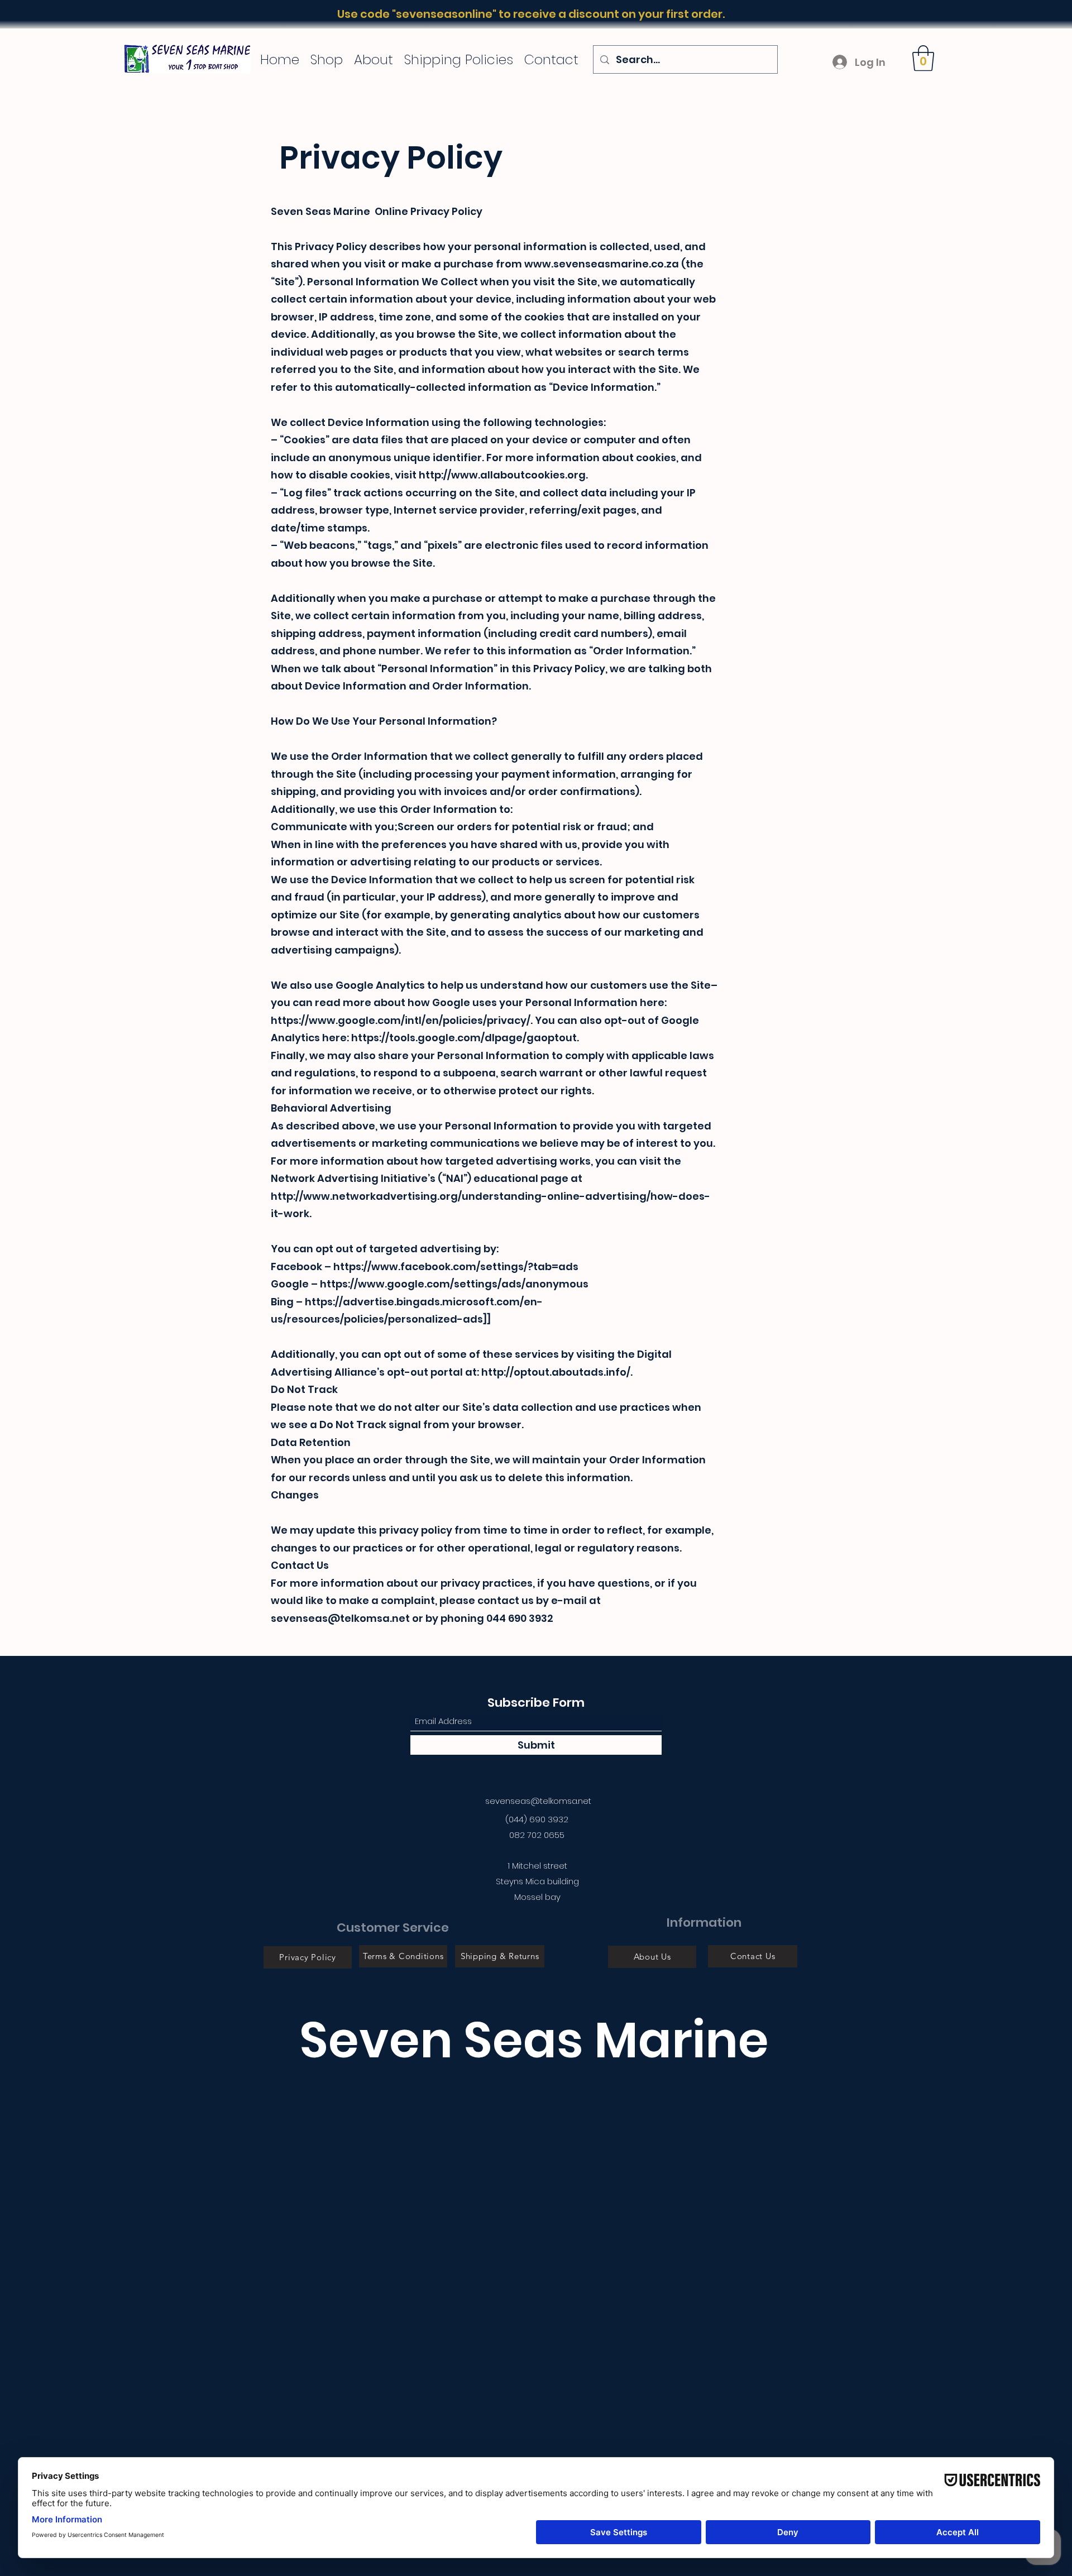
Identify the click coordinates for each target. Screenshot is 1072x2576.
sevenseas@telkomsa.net (538, 1801)
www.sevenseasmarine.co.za (602, 264)
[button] (923, 58)
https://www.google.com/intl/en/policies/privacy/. (402, 1020)
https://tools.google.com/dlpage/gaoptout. (465, 1038)
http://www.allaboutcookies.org (502, 475)
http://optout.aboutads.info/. (557, 1372)
